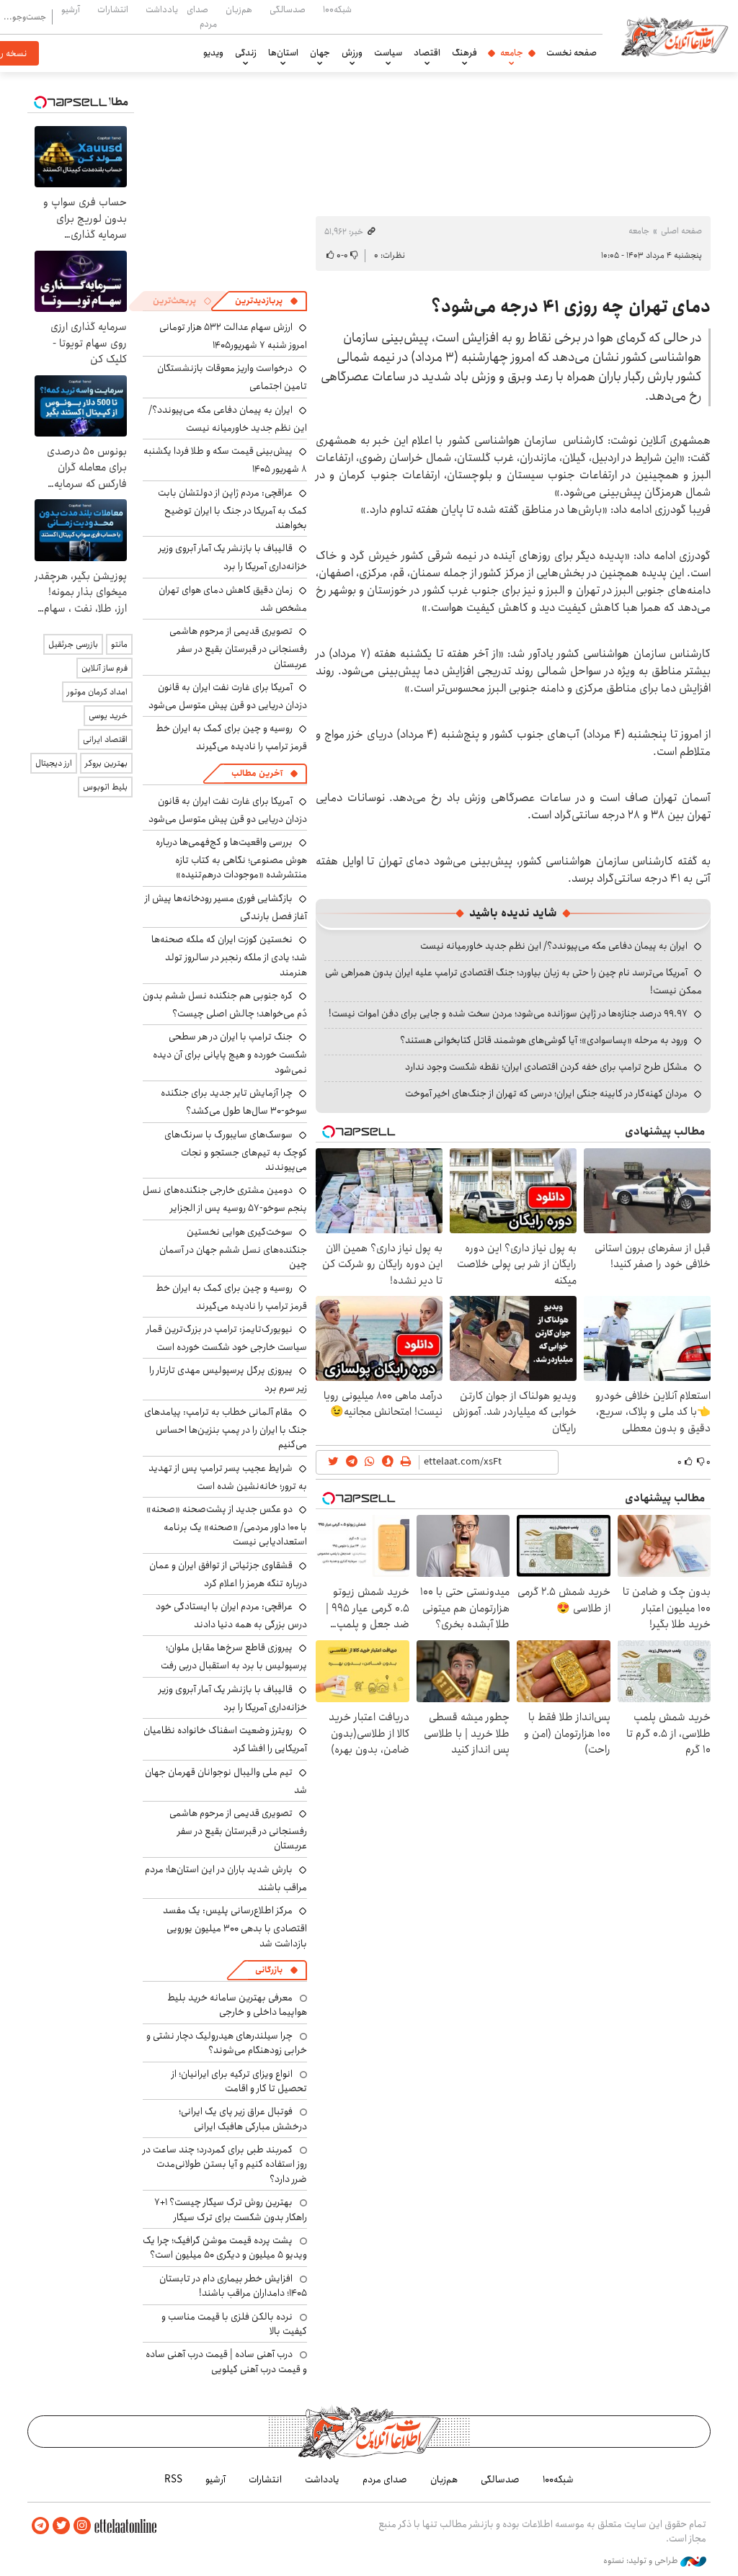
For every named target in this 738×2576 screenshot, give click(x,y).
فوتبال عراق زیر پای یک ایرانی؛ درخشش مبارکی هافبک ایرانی (243, 2119)
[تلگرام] (40, 2526)
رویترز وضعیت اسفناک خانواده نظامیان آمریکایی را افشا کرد (225, 1739)
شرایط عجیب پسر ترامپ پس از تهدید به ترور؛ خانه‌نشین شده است (228, 1477)
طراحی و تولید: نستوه (642, 2561)
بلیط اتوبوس (105, 787)
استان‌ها (283, 53)
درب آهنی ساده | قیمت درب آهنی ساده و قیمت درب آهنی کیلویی (226, 2361)
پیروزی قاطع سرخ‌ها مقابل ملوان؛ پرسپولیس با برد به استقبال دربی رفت (234, 1656)
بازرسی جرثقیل (73, 644)
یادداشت (162, 9)
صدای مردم (202, 16)
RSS (173, 2479)
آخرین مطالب (257, 773)
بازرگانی (269, 1970)
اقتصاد (427, 53)
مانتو (119, 644)
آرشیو (71, 9)
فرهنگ (464, 53)
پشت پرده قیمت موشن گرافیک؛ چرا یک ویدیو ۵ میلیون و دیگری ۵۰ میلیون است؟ (225, 2248)
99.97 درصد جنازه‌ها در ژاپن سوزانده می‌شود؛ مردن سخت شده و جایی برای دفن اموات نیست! (508, 1014)
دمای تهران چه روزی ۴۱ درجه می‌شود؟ (571, 307)
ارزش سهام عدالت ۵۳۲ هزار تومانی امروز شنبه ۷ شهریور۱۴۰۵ (233, 336)
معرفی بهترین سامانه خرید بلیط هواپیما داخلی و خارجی (237, 2005)
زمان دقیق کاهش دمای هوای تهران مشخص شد (233, 599)
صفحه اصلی (681, 231)
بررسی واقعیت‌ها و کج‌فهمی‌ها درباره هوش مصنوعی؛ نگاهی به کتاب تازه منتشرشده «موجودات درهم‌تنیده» (231, 858)
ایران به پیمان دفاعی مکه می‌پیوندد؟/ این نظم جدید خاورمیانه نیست (554, 946)
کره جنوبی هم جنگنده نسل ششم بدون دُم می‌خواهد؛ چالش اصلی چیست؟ (225, 1005)
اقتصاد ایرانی (105, 739)
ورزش (352, 53)
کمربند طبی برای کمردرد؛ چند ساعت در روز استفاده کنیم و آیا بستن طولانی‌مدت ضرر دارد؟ (225, 2164)
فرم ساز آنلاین (105, 668)
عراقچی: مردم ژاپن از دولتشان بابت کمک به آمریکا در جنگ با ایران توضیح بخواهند (232, 509)
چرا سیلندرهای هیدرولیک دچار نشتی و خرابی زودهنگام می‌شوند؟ (227, 2043)
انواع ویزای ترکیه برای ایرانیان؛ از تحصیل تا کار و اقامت (239, 2081)
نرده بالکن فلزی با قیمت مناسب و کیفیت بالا (234, 2324)
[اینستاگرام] (82, 2526)
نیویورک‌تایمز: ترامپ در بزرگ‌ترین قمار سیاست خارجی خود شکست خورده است (227, 1338)
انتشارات (113, 9)
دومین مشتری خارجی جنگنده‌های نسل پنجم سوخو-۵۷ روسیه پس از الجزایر (225, 1199)
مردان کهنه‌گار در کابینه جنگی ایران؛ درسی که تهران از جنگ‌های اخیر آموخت (546, 1094)
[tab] (267, 301)
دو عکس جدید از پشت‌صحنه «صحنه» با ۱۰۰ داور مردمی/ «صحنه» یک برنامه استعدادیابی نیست (227, 1525)
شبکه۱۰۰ (337, 9)
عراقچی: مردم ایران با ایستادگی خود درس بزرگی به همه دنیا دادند (231, 1615)
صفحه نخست (572, 53)
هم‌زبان (239, 9)
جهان (320, 53)
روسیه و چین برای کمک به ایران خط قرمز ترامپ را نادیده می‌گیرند (231, 737)
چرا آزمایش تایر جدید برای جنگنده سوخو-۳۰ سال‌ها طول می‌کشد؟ (234, 1102)
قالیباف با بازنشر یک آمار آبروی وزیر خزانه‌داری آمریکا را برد (233, 557)
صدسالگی (288, 9)
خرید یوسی (108, 716)
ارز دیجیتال (54, 763)
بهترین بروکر (106, 763)
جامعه (512, 53)
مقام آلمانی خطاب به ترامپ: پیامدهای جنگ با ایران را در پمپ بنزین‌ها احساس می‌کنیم (226, 1428)
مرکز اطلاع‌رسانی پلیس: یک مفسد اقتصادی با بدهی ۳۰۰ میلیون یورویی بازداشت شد (235, 1927)
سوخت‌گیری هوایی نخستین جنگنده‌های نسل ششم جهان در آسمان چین (233, 1248)
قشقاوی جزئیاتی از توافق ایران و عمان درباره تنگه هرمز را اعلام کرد (228, 1574)
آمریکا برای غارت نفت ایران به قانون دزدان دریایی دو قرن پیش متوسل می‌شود (228, 696)
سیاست (388, 53)
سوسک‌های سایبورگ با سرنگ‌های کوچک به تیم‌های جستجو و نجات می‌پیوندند (236, 1151)
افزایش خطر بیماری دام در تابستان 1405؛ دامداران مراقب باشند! (233, 2286)
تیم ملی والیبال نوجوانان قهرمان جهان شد (226, 1781)
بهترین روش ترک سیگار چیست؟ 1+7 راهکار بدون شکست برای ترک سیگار (231, 2209)
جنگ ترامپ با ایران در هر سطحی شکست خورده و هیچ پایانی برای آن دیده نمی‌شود (230, 1053)
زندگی (246, 53)
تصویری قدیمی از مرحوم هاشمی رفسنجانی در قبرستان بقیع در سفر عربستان (238, 647)
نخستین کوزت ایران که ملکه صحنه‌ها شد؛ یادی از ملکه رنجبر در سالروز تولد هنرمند (229, 956)
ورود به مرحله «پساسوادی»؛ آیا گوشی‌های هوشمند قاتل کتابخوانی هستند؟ (544, 1040)
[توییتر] (61, 2526)
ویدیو (213, 53)
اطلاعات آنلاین (675, 36)
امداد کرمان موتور (97, 692)
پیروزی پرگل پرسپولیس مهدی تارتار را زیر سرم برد (228, 1379)
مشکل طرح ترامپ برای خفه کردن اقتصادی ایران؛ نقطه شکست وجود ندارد (546, 1067)
